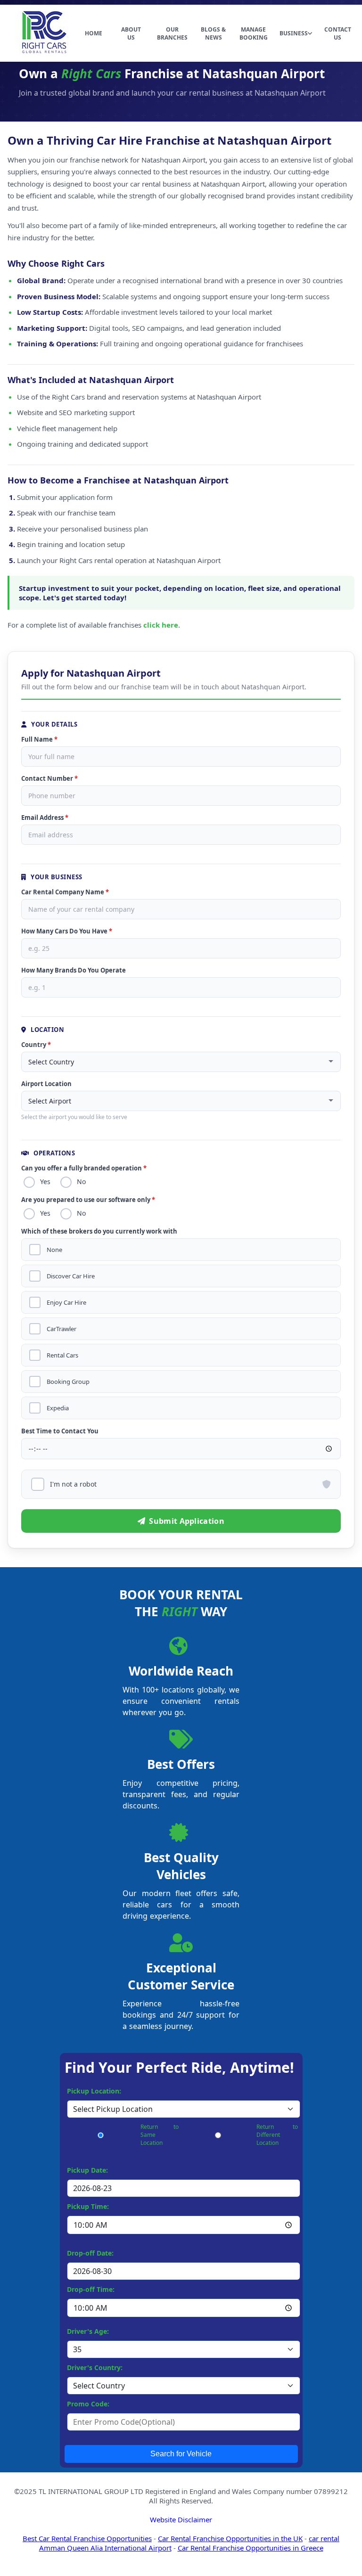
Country (36, 1045)
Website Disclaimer (181, 2519)
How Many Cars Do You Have (67, 931)
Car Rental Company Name (65, 892)
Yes (45, 1182)
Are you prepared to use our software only (88, 1200)
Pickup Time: (88, 2206)
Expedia (58, 1408)
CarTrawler (62, 1329)
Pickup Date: (87, 2170)
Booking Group (68, 1382)
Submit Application (186, 1521)
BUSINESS (294, 33)
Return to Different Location (277, 2135)
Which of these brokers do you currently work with (99, 1231)
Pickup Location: (94, 2091)
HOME (94, 33)
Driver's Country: (95, 2367)
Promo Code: (88, 2404)
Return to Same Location (160, 2135)
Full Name (39, 739)
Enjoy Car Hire (66, 1303)
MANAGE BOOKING (254, 33)
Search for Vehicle (181, 2454)
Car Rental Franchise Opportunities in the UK (230, 2538)
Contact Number (49, 778)
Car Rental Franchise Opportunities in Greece (251, 2548)
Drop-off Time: (91, 2289)
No (81, 1182)
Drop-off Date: (90, 2253)
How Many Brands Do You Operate (74, 970)
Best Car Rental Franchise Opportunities (87, 2538)
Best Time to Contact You (60, 1431)
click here (161, 625)
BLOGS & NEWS (213, 33)
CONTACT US (338, 33)
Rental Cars (62, 1355)
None (54, 1250)
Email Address (45, 818)
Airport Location (46, 1084)
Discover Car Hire (71, 1276)
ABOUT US (131, 33)
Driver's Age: (88, 2331)
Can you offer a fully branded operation (84, 1168)
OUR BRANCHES (172, 33)
